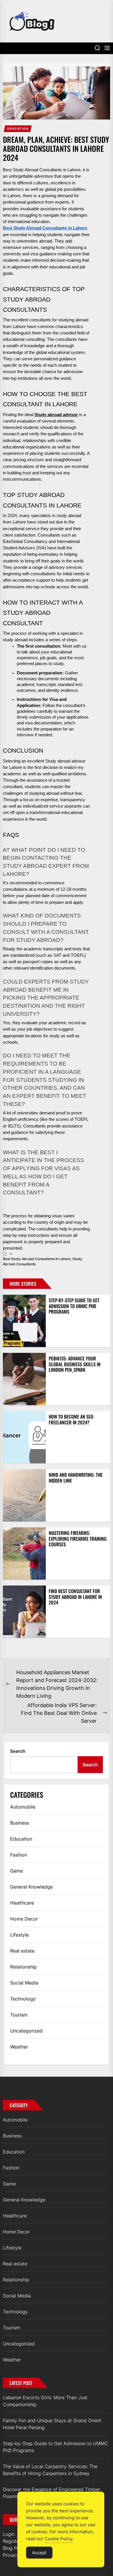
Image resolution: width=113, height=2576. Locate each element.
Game (17, 1871)
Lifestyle (19, 1935)
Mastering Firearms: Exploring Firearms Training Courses (78, 1538)
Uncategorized (26, 2031)
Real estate (22, 1951)
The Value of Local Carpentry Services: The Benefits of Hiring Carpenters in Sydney (50, 2470)
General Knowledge (31, 1887)
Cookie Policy (59, 2539)
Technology (23, 1999)
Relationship (23, 1967)
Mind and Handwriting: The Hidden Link (76, 1477)
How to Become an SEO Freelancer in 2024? (71, 1419)
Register (12, 2541)
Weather (19, 2047)
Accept (39, 2553)
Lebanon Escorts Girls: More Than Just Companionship (45, 2401)
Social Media (24, 1983)
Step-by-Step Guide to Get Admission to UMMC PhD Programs (74, 1306)
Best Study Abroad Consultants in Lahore (37, 1259)
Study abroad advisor (56, 415)
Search (18, 1751)
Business (20, 1823)
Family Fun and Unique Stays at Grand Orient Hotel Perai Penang (52, 2424)
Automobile (23, 1807)
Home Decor (24, 1919)
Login (9, 2534)
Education (18, 129)
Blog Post (13, 2548)
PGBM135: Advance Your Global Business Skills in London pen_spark (75, 1364)
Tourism (19, 2015)
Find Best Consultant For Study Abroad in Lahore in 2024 (75, 1597)
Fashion (19, 1855)
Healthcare (22, 1903)
